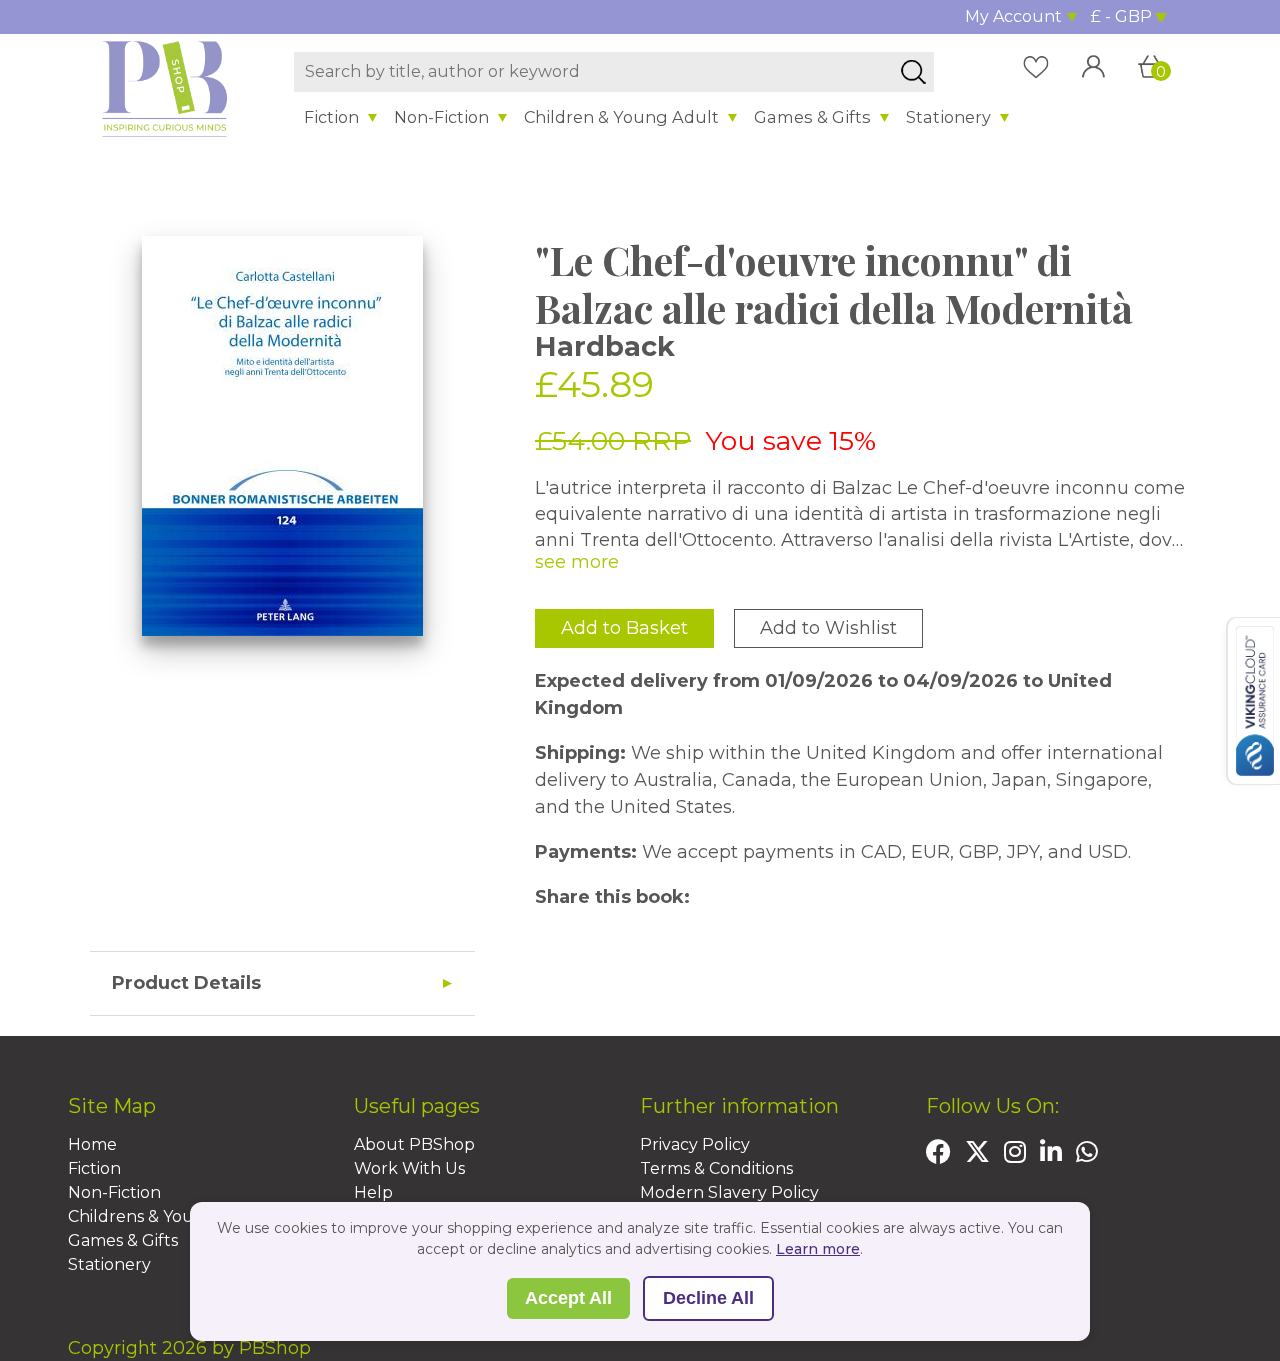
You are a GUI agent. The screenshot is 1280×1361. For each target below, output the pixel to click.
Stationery (948, 117)
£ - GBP (1121, 16)
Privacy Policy (695, 1144)
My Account (1013, 16)
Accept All (568, 1298)
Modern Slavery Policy (729, 1192)
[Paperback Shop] (165, 88)
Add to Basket (624, 628)
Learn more (818, 1249)
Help (373, 1192)
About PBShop (414, 1144)
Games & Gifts (812, 117)
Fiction (331, 117)
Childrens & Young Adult (167, 1216)
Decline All (708, 1298)
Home (92, 1144)
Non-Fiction (441, 117)
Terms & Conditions (716, 1168)
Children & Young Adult (621, 117)
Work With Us (409, 1168)
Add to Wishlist (828, 628)
